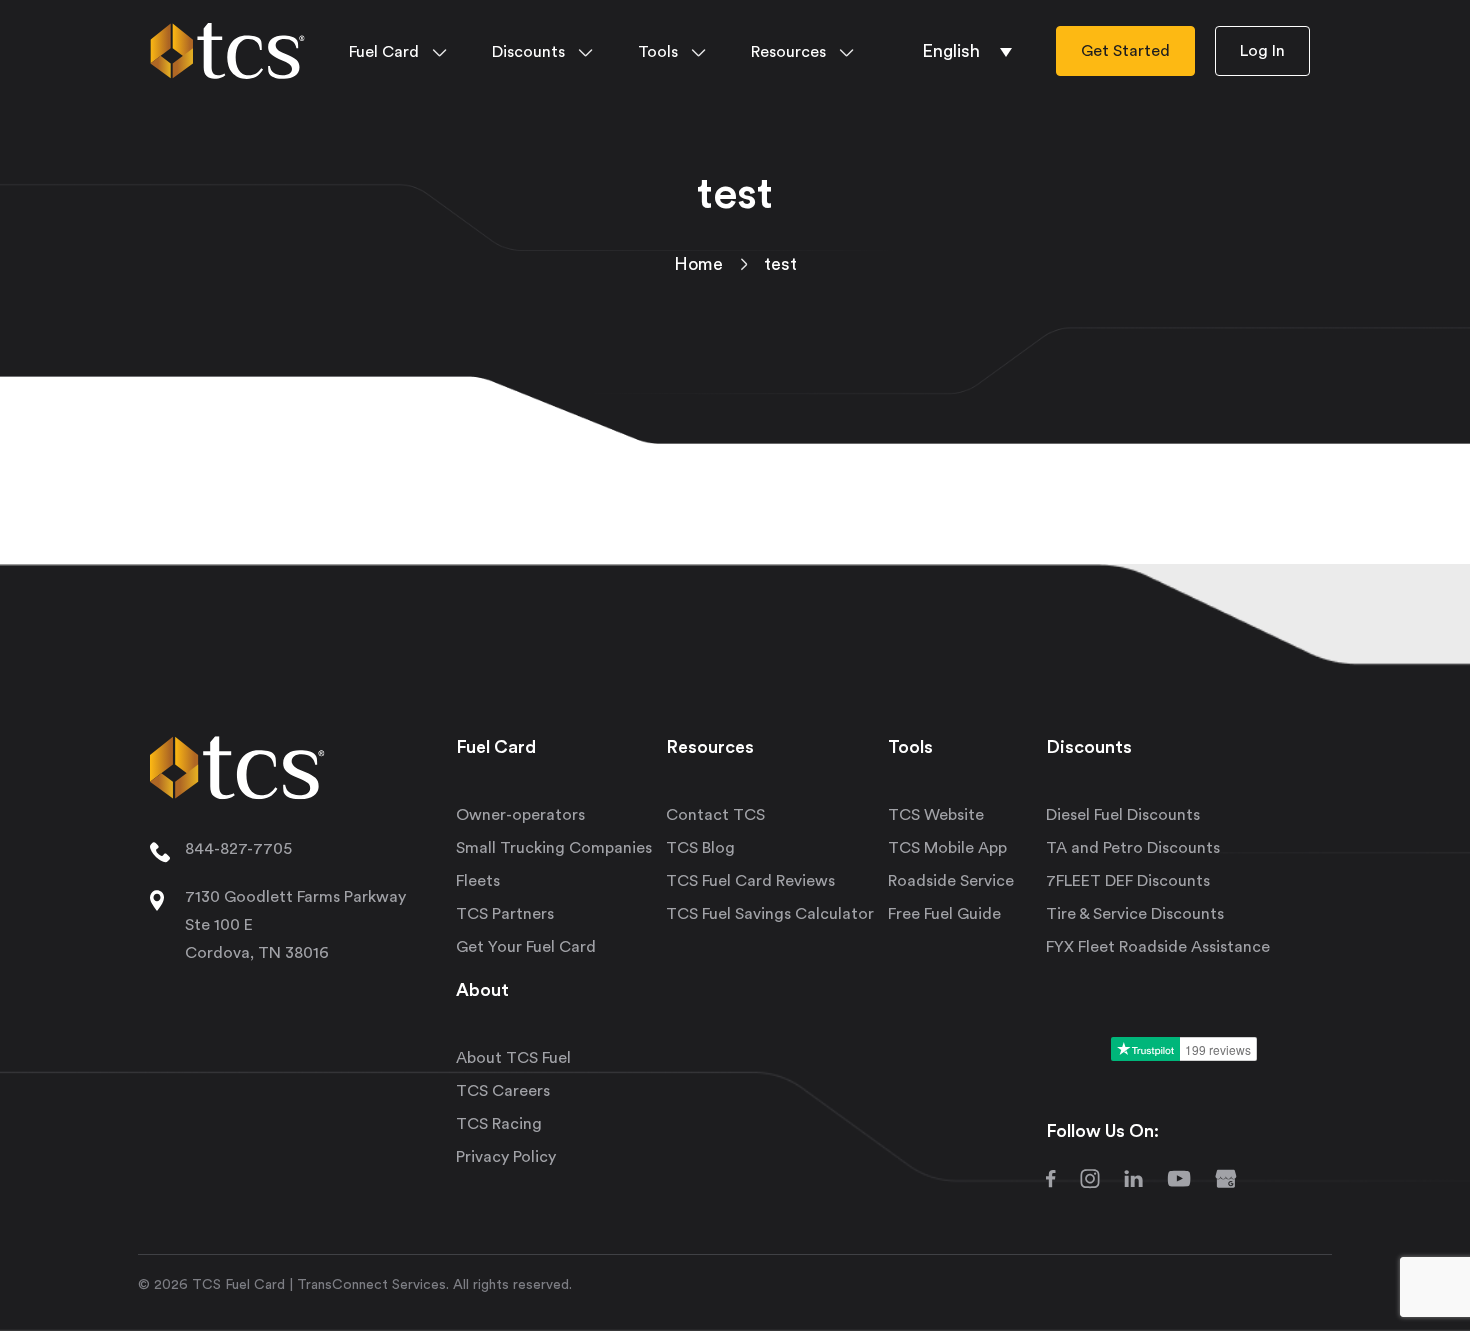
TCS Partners (505, 914)
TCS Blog (700, 848)
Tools (658, 52)
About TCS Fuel (513, 1058)
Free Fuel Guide (944, 914)
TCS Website (936, 815)
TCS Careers (503, 1091)
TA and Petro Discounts (1133, 848)
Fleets (478, 881)
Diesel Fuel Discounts (1123, 815)
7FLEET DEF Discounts (1128, 881)
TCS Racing (499, 1124)
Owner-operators (520, 815)
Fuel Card (384, 52)
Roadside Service (951, 881)
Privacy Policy (506, 1157)
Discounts (528, 52)
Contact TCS (715, 815)
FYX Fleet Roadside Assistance (1158, 947)
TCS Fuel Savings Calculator (770, 914)
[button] (967, 51)
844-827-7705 (238, 849)
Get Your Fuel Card (526, 947)
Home (698, 264)
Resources (788, 52)
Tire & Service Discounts (1135, 914)
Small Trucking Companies (554, 848)
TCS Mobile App (947, 848)
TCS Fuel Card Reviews (750, 881)
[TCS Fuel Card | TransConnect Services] (227, 47)
